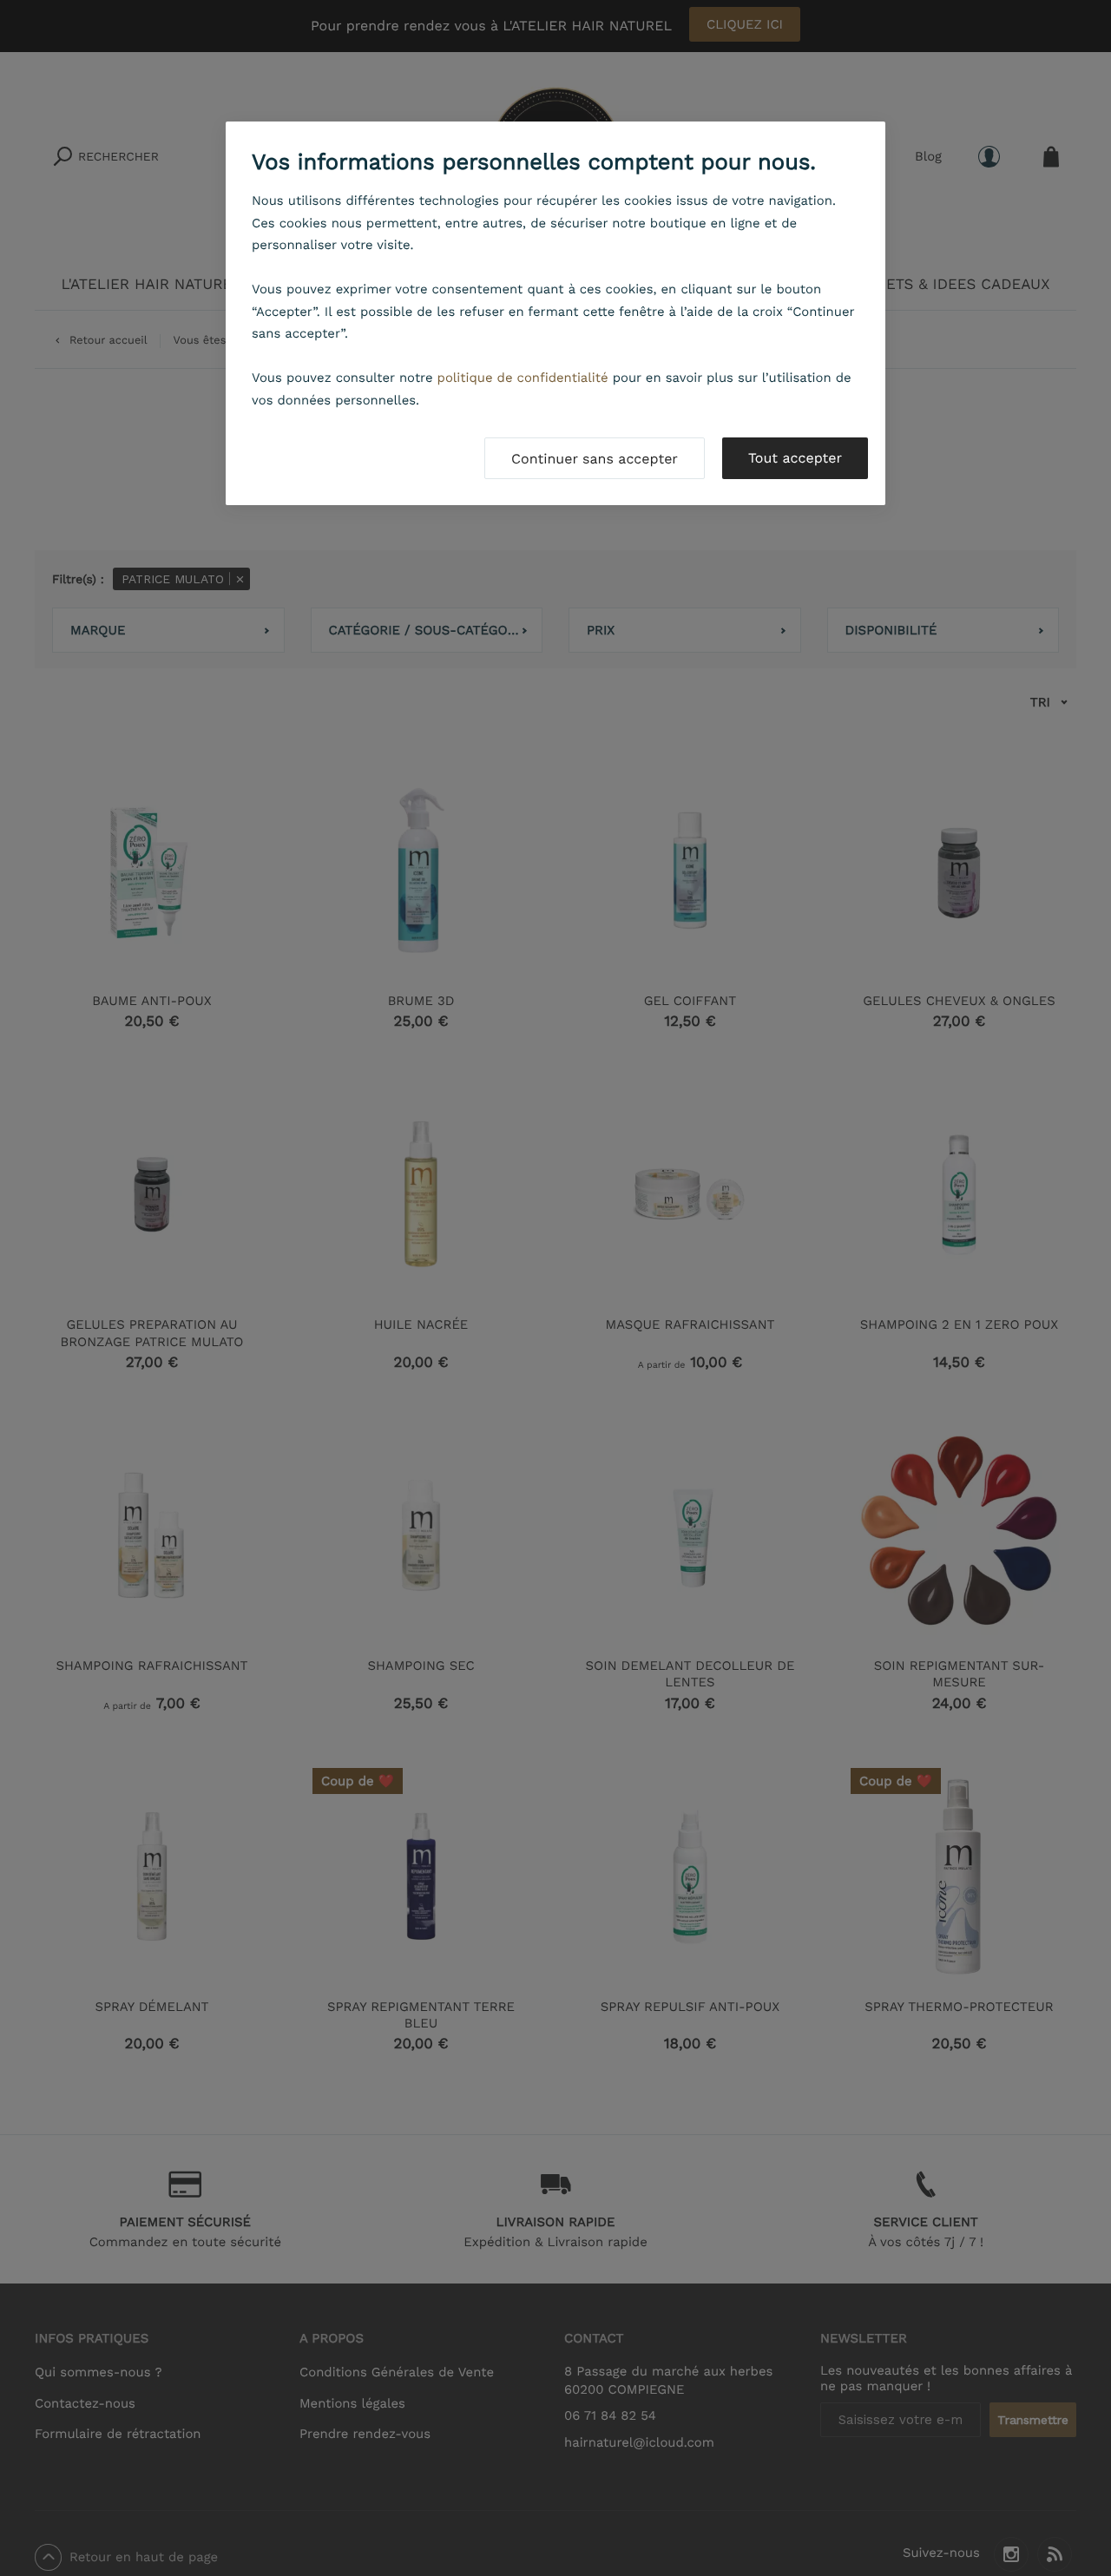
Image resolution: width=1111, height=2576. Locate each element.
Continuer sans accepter (595, 459)
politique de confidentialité (523, 378)
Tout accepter (795, 458)
